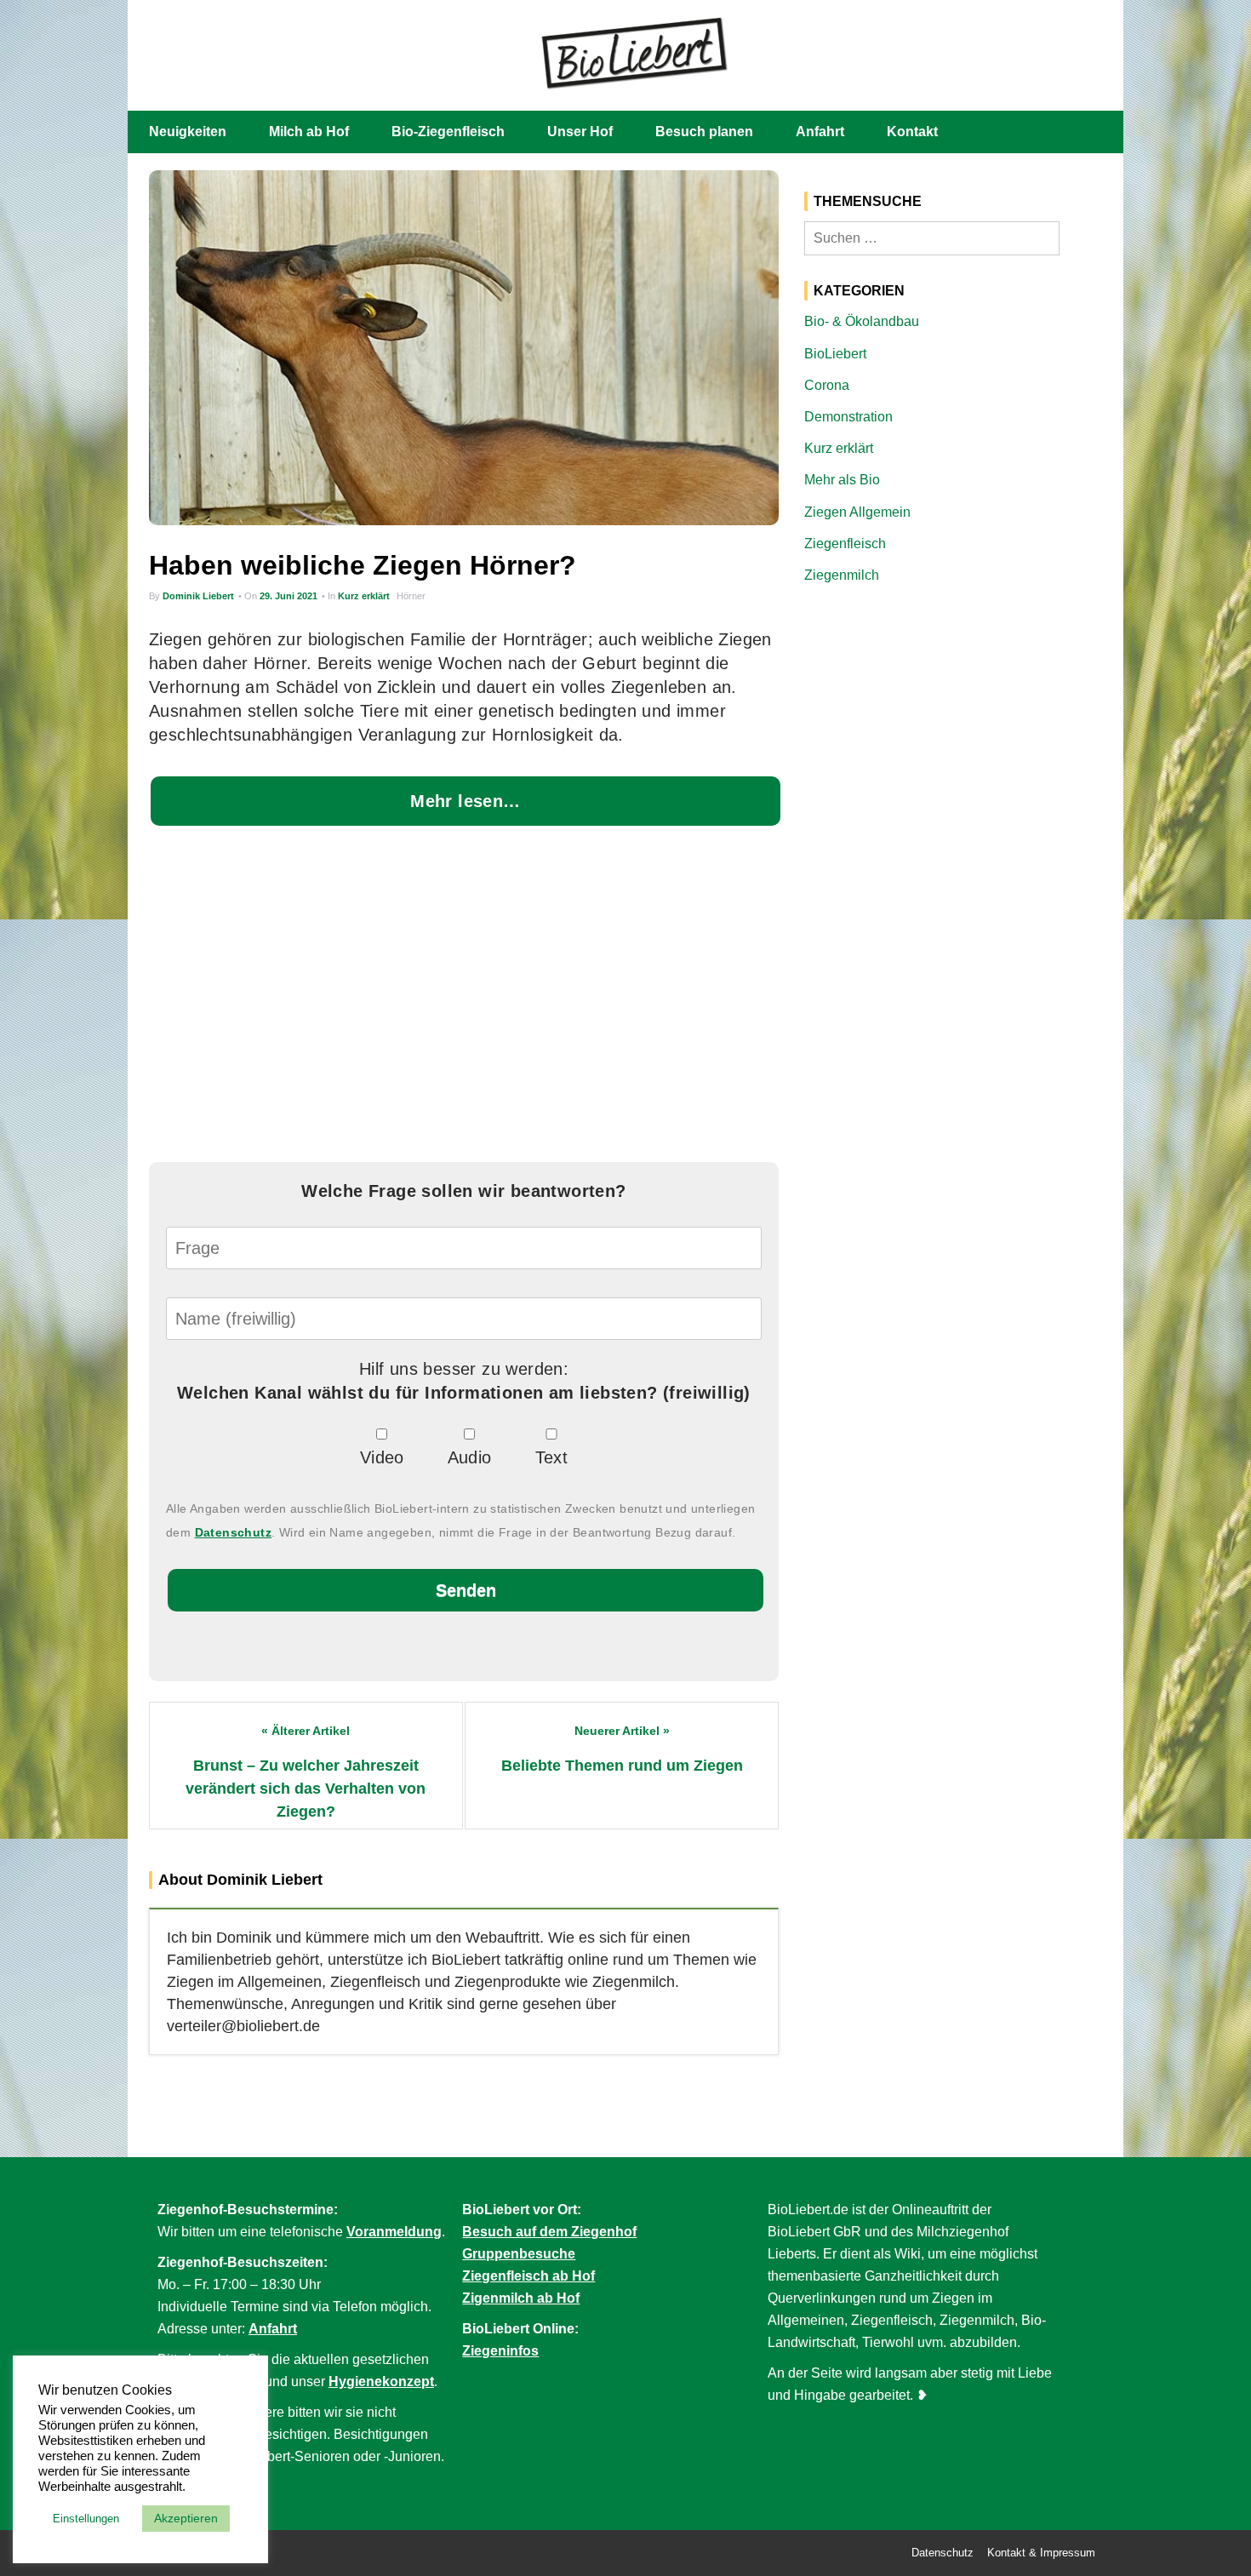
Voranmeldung (394, 2232)
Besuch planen (704, 132)
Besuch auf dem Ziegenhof (549, 2232)
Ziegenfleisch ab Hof (528, 2276)
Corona (827, 385)
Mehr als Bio (842, 480)
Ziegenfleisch (845, 544)
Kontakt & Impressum (1041, 2553)
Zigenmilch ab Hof (521, 2298)
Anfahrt (820, 132)
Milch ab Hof (309, 132)
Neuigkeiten (188, 132)
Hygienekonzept (381, 2381)
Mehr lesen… (465, 801)
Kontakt (912, 132)
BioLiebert (835, 354)
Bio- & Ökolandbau (862, 321)
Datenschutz (233, 1532)
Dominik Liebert (198, 596)
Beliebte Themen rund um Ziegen (622, 1766)
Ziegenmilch (842, 575)
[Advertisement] (464, 998)
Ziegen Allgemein (857, 512)
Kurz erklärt (364, 596)
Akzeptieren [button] (186, 2518)
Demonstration (848, 417)
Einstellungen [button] (86, 2519)
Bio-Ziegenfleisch (448, 132)
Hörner (411, 596)
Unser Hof (580, 132)
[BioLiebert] (634, 52)
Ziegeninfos (500, 2351)
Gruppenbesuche (519, 2254)
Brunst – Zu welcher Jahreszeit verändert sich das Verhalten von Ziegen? (306, 1789)
